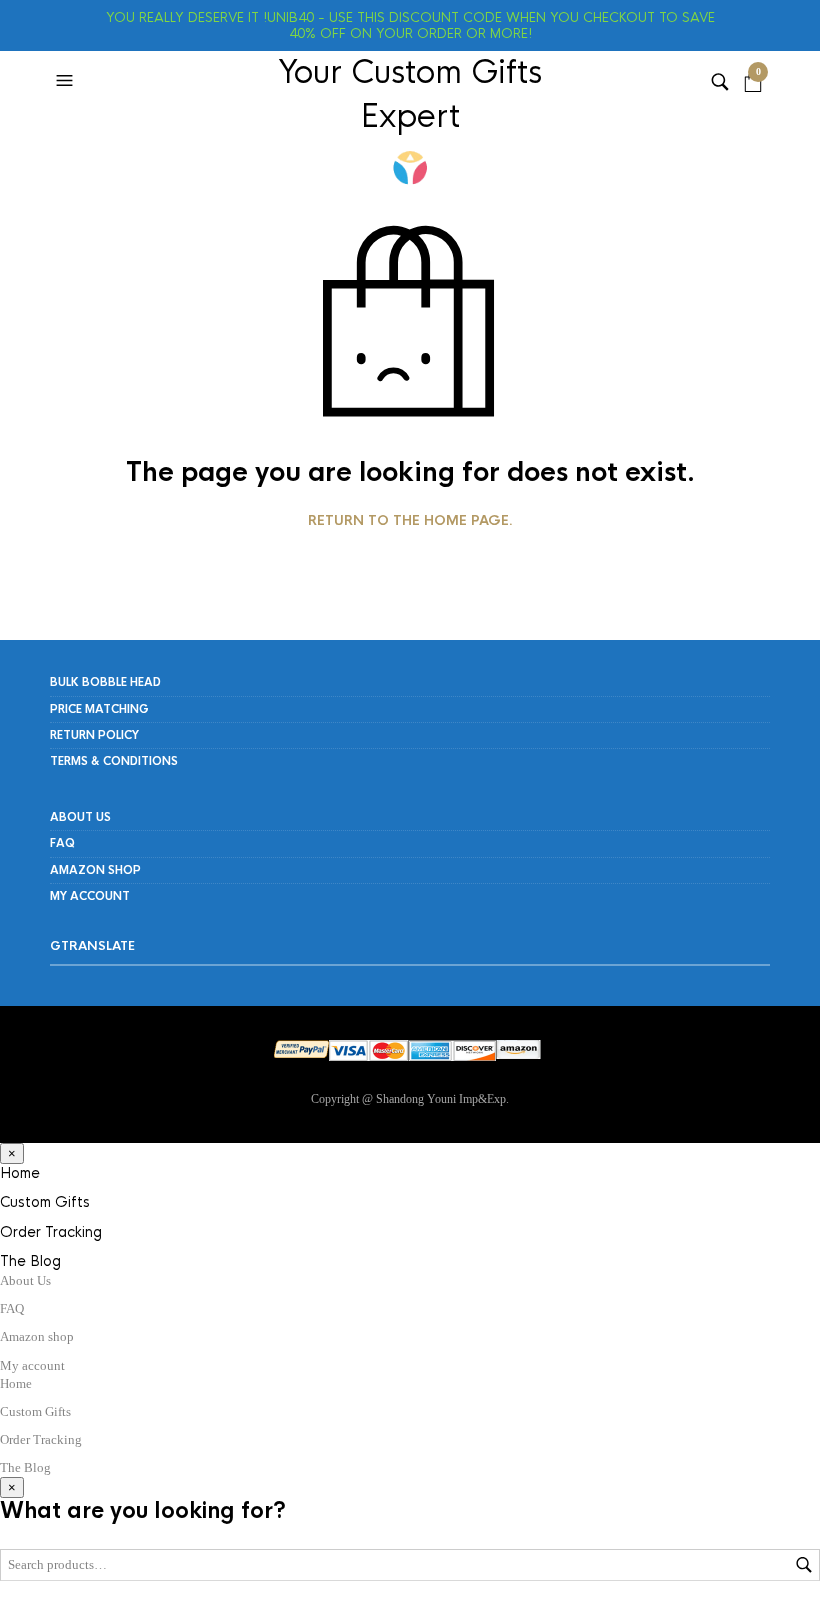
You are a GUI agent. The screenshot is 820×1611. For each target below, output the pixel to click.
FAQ (62, 843)
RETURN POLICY (94, 735)
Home (20, 1173)
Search (804, 1565)
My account (90, 896)
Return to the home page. (410, 521)
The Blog (30, 1261)
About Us (80, 817)
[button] (67, 81)
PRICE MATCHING (99, 709)
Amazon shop (95, 870)
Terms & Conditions (114, 761)
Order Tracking (51, 1232)
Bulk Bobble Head (105, 682)
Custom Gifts (45, 1202)
